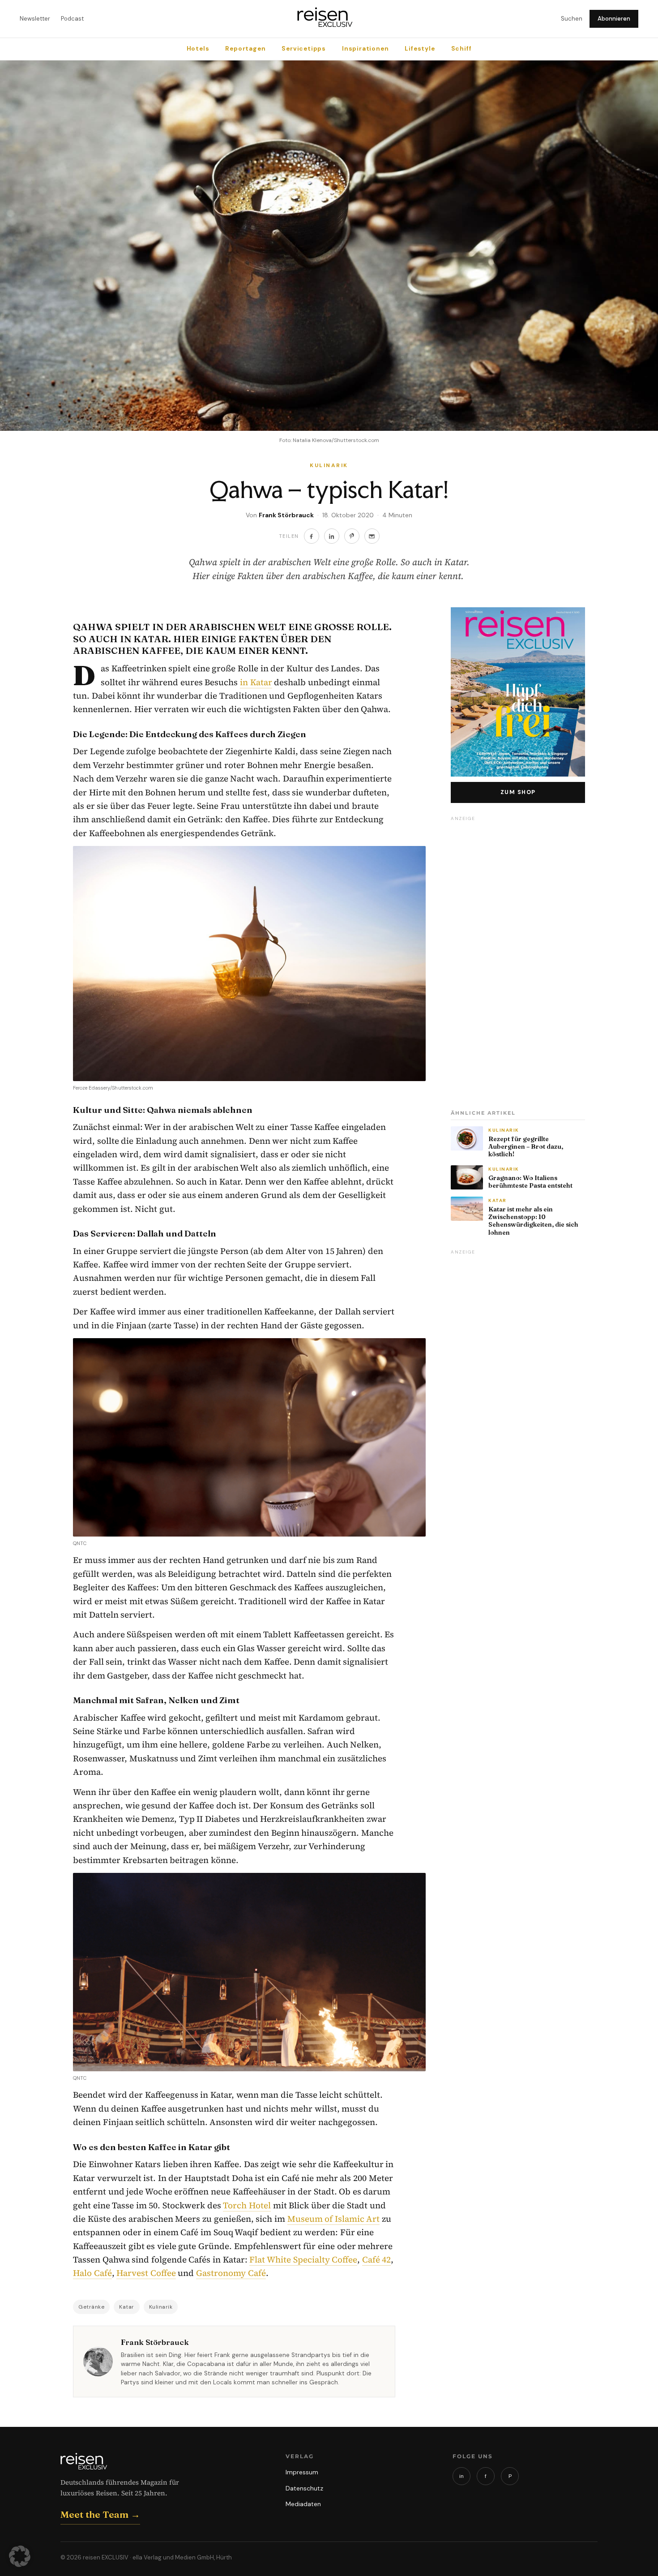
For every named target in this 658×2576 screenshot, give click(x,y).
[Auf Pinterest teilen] (352, 536)
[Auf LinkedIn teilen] (332, 536)
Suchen (572, 19)
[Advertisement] (518, 960)
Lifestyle (420, 49)
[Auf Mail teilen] (372, 536)
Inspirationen (365, 49)
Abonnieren (614, 19)
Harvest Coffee (146, 2273)
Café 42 (377, 2259)
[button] (20, 2556)
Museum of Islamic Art (334, 2219)
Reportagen (245, 49)
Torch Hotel (247, 2205)
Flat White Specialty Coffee (303, 2259)
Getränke (91, 2307)
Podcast (72, 19)
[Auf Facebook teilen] (312, 536)
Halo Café (92, 2273)
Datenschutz (304, 2488)
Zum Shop (518, 792)
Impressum (302, 2472)
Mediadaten (303, 2504)
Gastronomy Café (231, 2273)
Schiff (461, 49)
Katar (127, 2307)
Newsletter (35, 19)
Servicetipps (304, 49)
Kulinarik (161, 2307)
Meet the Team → (100, 2514)
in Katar (256, 682)
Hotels (198, 49)
